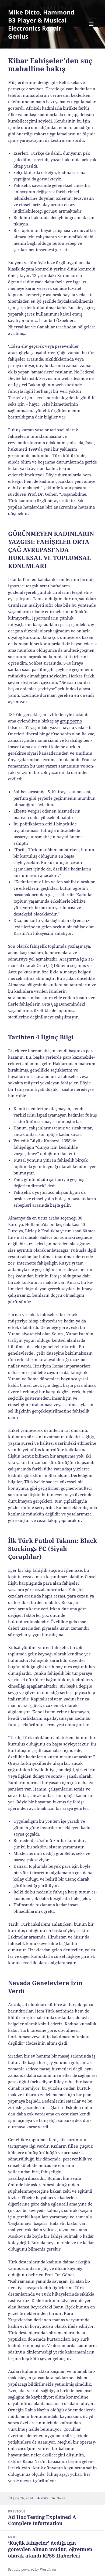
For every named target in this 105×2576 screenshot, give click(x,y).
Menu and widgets (91, 30)
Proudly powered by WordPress (32, 2569)
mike (45, 2498)
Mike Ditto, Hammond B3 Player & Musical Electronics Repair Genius (41, 24)
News (61, 2498)
